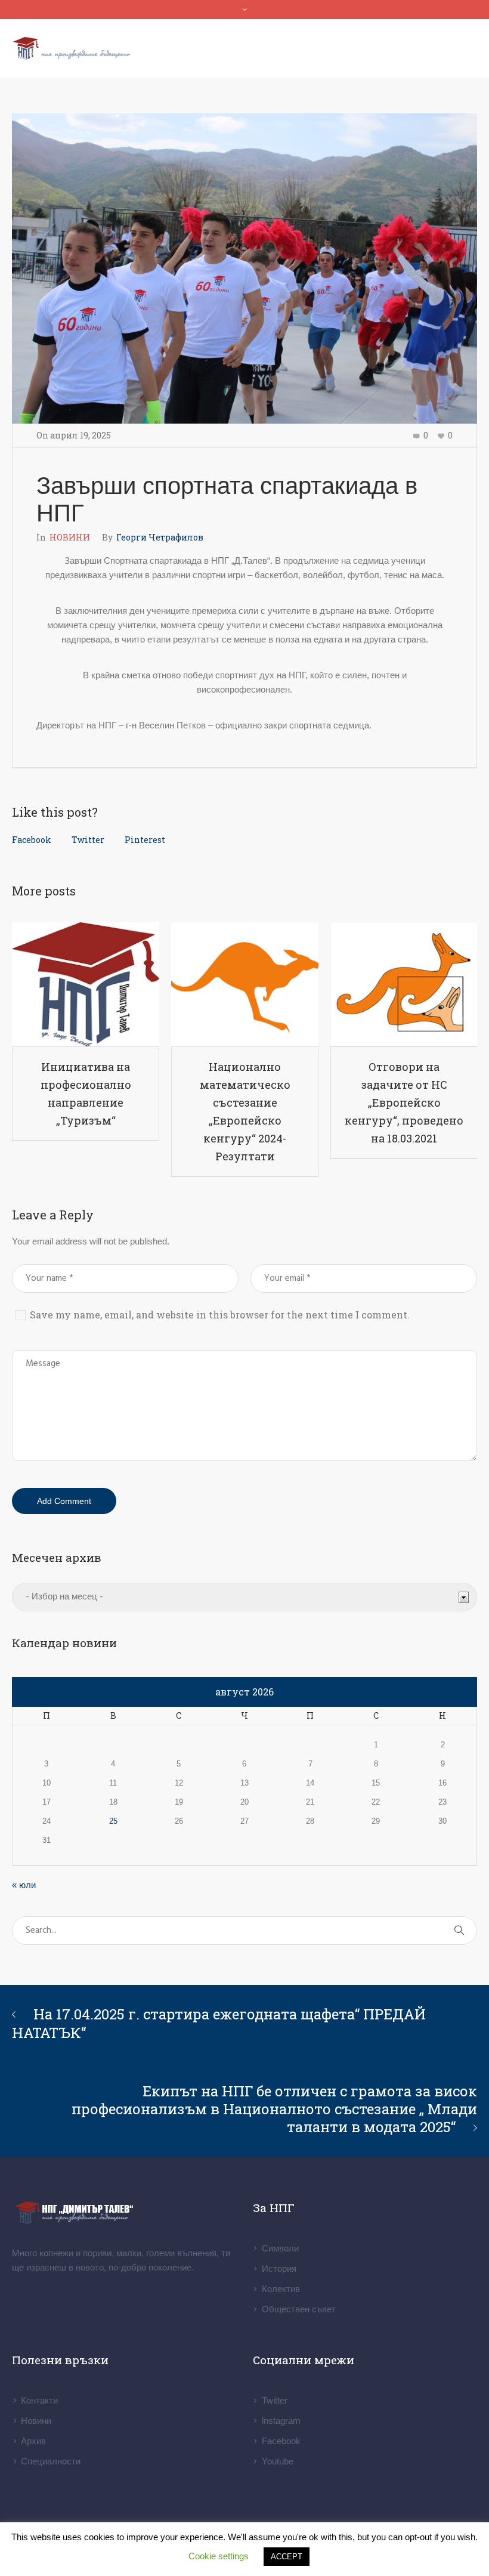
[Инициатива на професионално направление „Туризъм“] (86, 984)
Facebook (32, 840)
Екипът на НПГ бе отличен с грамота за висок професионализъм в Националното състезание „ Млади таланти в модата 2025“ (274, 2109)
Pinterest (145, 840)
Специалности (51, 2461)
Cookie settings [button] (219, 2556)
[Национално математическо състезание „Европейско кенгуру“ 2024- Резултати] (245, 984)
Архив (33, 2441)
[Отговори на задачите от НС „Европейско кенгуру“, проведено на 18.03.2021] (404, 984)
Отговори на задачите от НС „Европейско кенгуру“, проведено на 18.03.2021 (404, 1102)
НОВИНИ (70, 537)
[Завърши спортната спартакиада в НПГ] (244, 268)
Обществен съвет (299, 2309)
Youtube (278, 2461)
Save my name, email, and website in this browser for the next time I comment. (220, 1315)
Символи (280, 2248)
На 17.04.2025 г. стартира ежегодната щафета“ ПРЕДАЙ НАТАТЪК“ (219, 2023)
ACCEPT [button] (287, 2557)
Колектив (281, 2289)
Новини (36, 2421)
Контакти (39, 2400)
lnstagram (281, 2421)
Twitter (88, 840)
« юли (24, 1885)
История (279, 2268)
